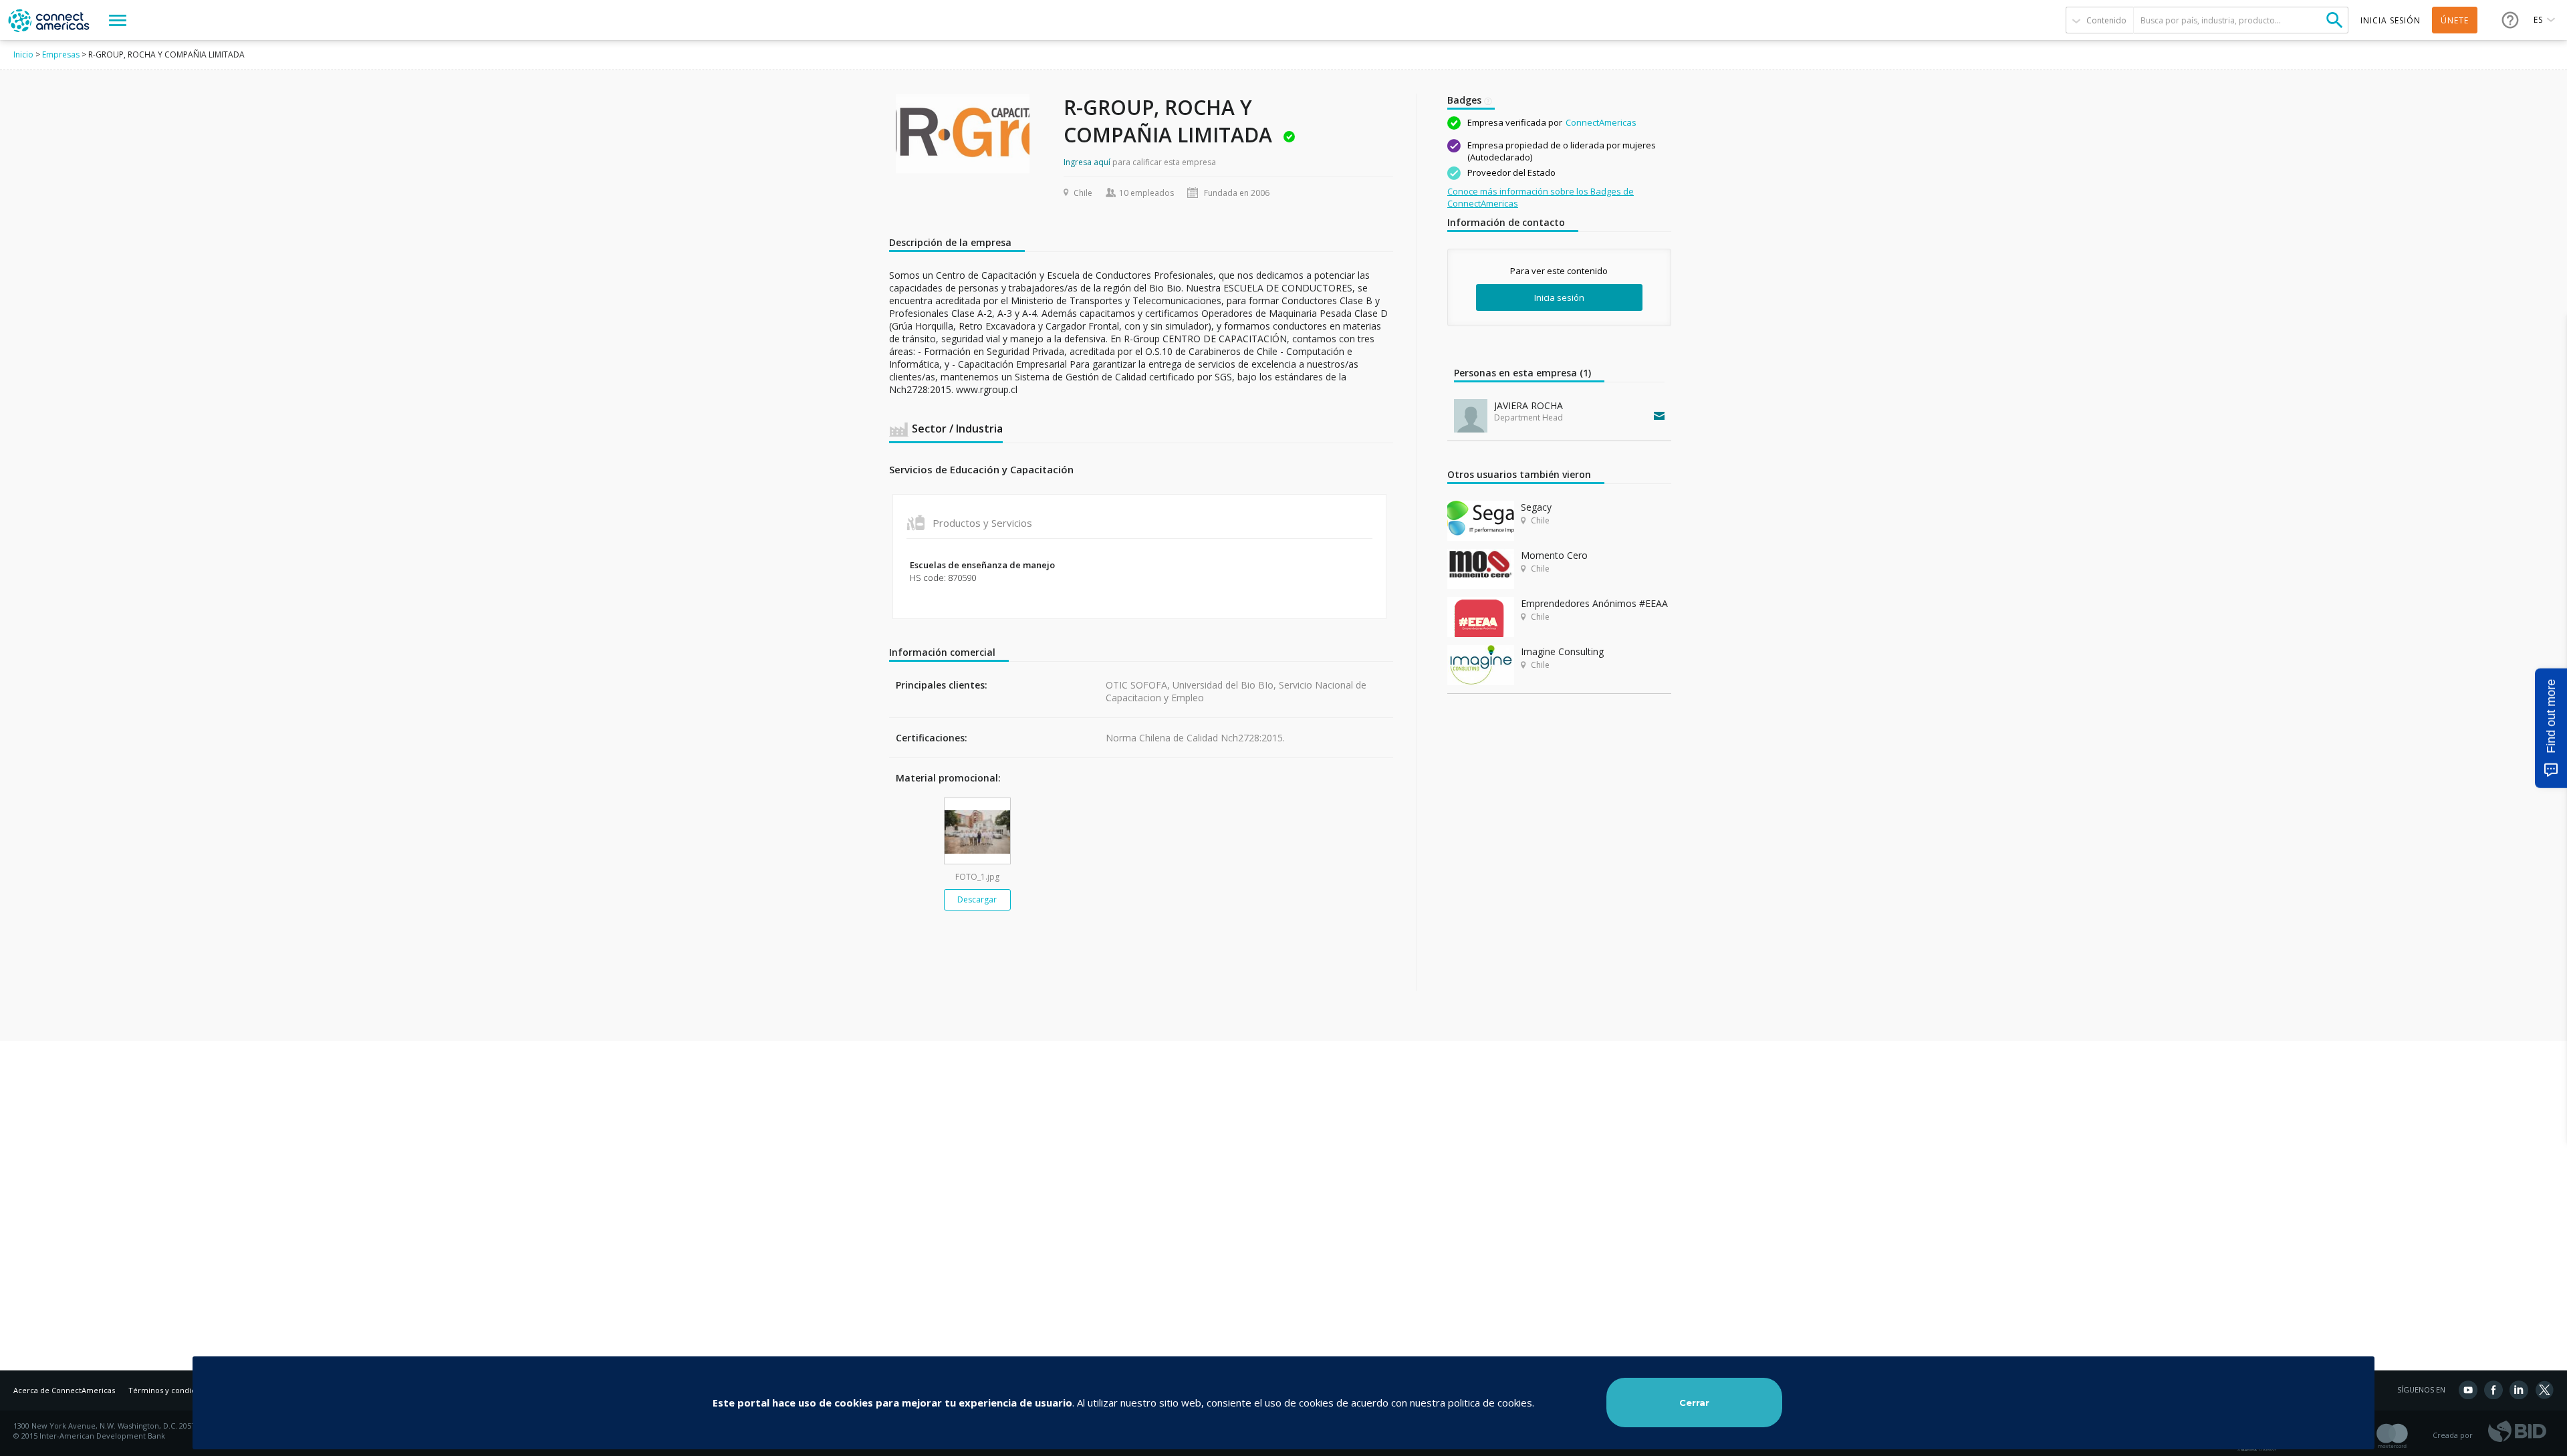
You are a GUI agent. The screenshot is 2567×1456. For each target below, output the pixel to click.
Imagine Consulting (1562, 651)
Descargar (977, 899)
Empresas (61, 54)
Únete (2455, 20)
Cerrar (1694, 1403)
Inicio (23, 54)
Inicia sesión (1559, 297)
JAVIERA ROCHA (1529, 405)
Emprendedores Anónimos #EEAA (1594, 603)
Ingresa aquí (1087, 162)
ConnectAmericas (1601, 122)
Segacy (1536, 507)
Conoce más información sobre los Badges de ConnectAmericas (1541, 197)
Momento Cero (1554, 555)
